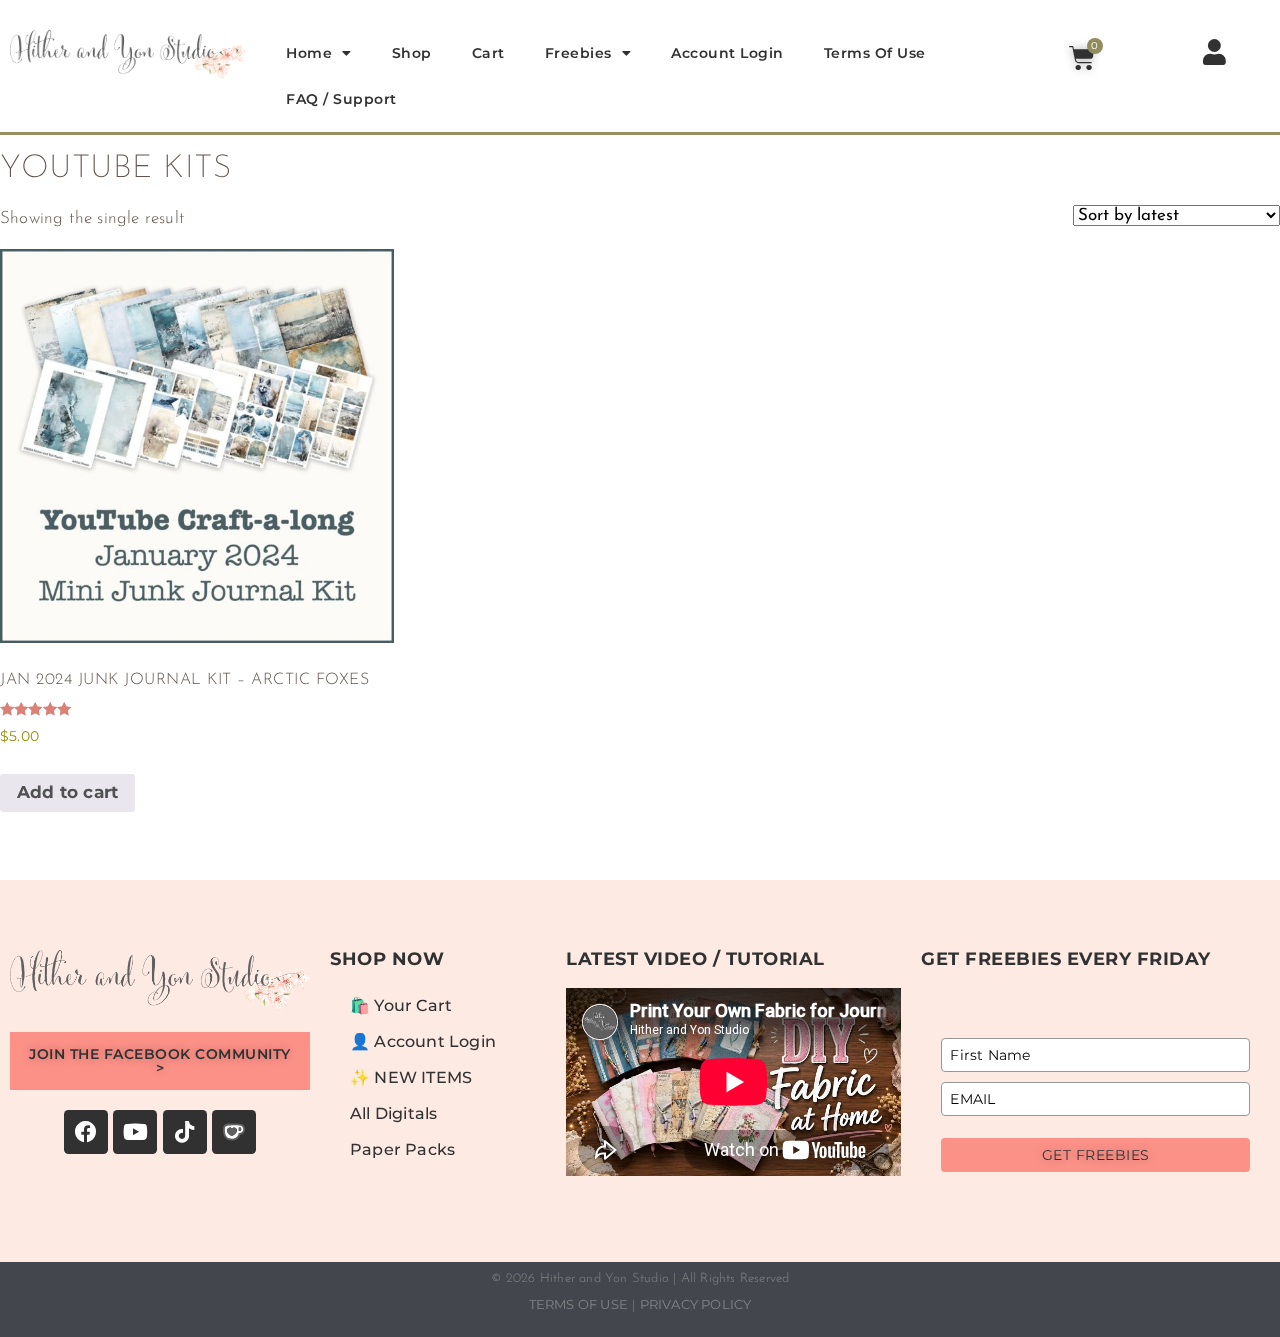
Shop (412, 53)
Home (309, 53)
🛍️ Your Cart (401, 1005)
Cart (488, 53)
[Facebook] (86, 1132)
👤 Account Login (423, 1041)
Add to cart (67, 792)
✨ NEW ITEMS (411, 1077)
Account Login (727, 53)
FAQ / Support (341, 99)
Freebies (578, 53)
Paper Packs (402, 1149)
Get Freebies (1096, 1155)
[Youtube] (135, 1132)
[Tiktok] (185, 1132)
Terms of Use (875, 53)
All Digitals (393, 1113)
